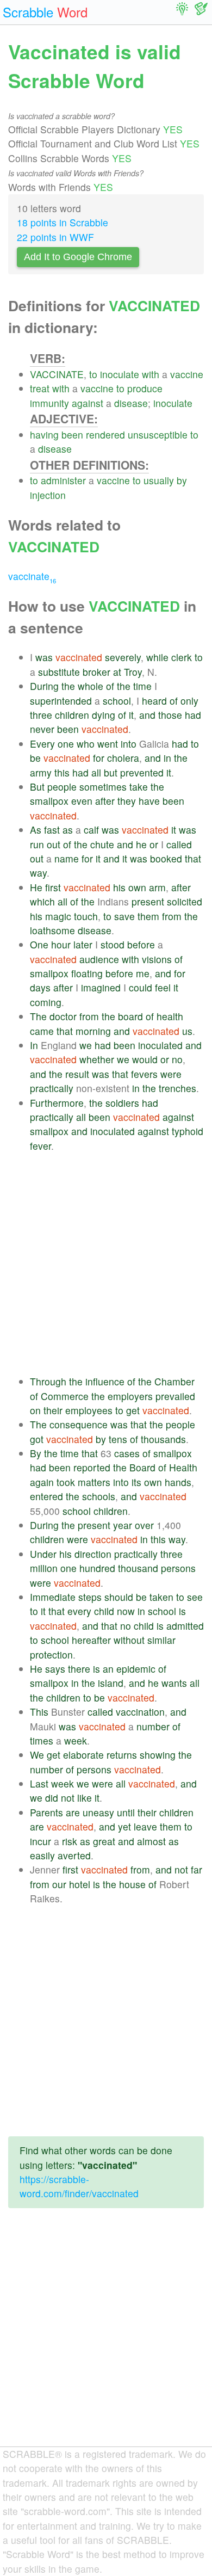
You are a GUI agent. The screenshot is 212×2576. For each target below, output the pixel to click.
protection (51, 1654)
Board (142, 1467)
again (42, 1482)
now (126, 1611)
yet (124, 1826)
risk (70, 1841)
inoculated (160, 1045)
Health (183, 1467)
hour (61, 944)
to (93, 374)
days (40, 987)
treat (40, 388)
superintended (61, 701)
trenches (177, 1088)
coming (46, 1002)
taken (161, 1597)
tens (118, 1439)
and (147, 715)
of (110, 686)
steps (90, 1597)
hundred (97, 1568)
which (42, 901)
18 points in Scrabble (63, 222)
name (67, 858)
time (142, 686)
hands (178, 1482)
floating (87, 973)
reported (92, 1467)
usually (159, 480)
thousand (138, 1568)
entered (46, 1496)
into (129, 744)
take (139, 787)
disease (131, 403)
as (68, 830)
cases (127, 1453)
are (73, 1812)
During (44, 686)
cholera (123, 758)
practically (52, 1088)
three (41, 715)
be (35, 758)
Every (42, 744)
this (62, 772)
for (99, 758)
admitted (185, 1626)
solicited (185, 901)
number (153, 1726)
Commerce (65, 1396)
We (37, 1755)
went (108, 744)
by (182, 480)
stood (113, 944)
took (66, 1482)
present (148, 901)
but (111, 772)
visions (157, 959)
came (42, 1031)
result (77, 1074)
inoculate (120, 374)
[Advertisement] (106, 1264)
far (197, 1869)
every (79, 1611)
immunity (49, 403)
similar (161, 1640)
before (141, 944)
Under (43, 1554)
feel (163, 987)
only (189, 701)
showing (158, 1755)
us (187, 1031)
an (108, 1669)
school (117, 701)
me (143, 973)
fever (40, 1146)
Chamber (174, 1381)
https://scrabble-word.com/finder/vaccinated (79, 2186)
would (145, 1059)
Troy (133, 672)
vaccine (187, 374)
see (195, 1597)
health (170, 1016)
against (88, 403)
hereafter (91, 1640)
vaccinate (32, 576)
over (144, 1525)
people (62, 787)
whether (97, 1059)
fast (52, 830)
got (37, 1439)
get (133, 1410)
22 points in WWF (55, 237)
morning (93, 1031)
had (193, 715)
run (37, 844)
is (182, 1611)
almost (151, 1841)
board (130, 1016)
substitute (59, 672)
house (132, 1884)
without (129, 1640)
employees (89, 1410)
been (72, 435)
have (149, 801)
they (127, 801)
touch (86, 916)
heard (154, 701)
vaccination (140, 1712)
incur (40, 1841)
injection (48, 495)
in (167, 758)
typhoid (188, 1131)
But (37, 787)
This (39, 1712)
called (179, 844)
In (34, 1045)
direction (93, 1554)
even (82, 801)
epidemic (136, 1669)
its (136, 1482)
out (54, 844)
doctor (63, 1016)
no (177, 1059)
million (44, 1568)
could (141, 987)
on (35, 1410)
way (38, 873)
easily (42, 1855)
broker (96, 672)
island (111, 1683)
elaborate (83, 1755)
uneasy (98, 1812)
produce (145, 388)
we (86, 1045)
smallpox (49, 801)
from (172, 916)
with (151, 374)
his (119, 887)
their (53, 1410)
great (104, 1841)
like (85, 1798)
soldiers (122, 1103)
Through (48, 1381)
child (104, 1611)
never (42, 729)
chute (102, 844)
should (119, 1597)
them (148, 916)
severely (123, 657)
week (76, 1740)
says (55, 1669)
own (137, 887)
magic (58, 916)
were (171, 1074)
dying (104, 715)
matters (94, 1482)
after (105, 801)
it (131, 715)
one (66, 744)
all (96, 772)
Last (39, 1783)
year (123, 1525)
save (124, 916)
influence (105, 1381)
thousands (163, 1439)
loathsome (52, 930)
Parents (46, 1812)
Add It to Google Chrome (78, 257)
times (42, 1740)
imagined (101, 987)
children (72, 715)
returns (122, 1755)
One (39, 944)
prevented (142, 772)
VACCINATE (57, 374)
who (86, 744)
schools (99, 1496)
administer (63, 480)
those (170, 715)
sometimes (103, 787)
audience (99, 959)
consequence (79, 1424)
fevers (144, 1074)
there (79, 1669)
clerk (182, 657)
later (83, 944)
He (36, 887)
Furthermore (57, 1103)
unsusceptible (158, 435)
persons (178, 1568)
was (44, 657)
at (117, 672)
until (126, 1812)
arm (157, 887)
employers (130, 1396)
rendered (105, 435)
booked (166, 858)
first (53, 887)
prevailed (175, 1396)
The (38, 1016)
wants (174, 1683)
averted (74, 1855)
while (157, 657)
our (59, 1884)
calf (91, 830)
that (193, 858)
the (68, 686)
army (41, 772)
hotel (80, 1884)
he (141, 844)
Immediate (53, 1597)
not (68, 1798)
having (44, 435)
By (36, 1453)
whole (91, 686)
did (52, 1798)
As (36, 830)
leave (145, 1826)
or (154, 844)
